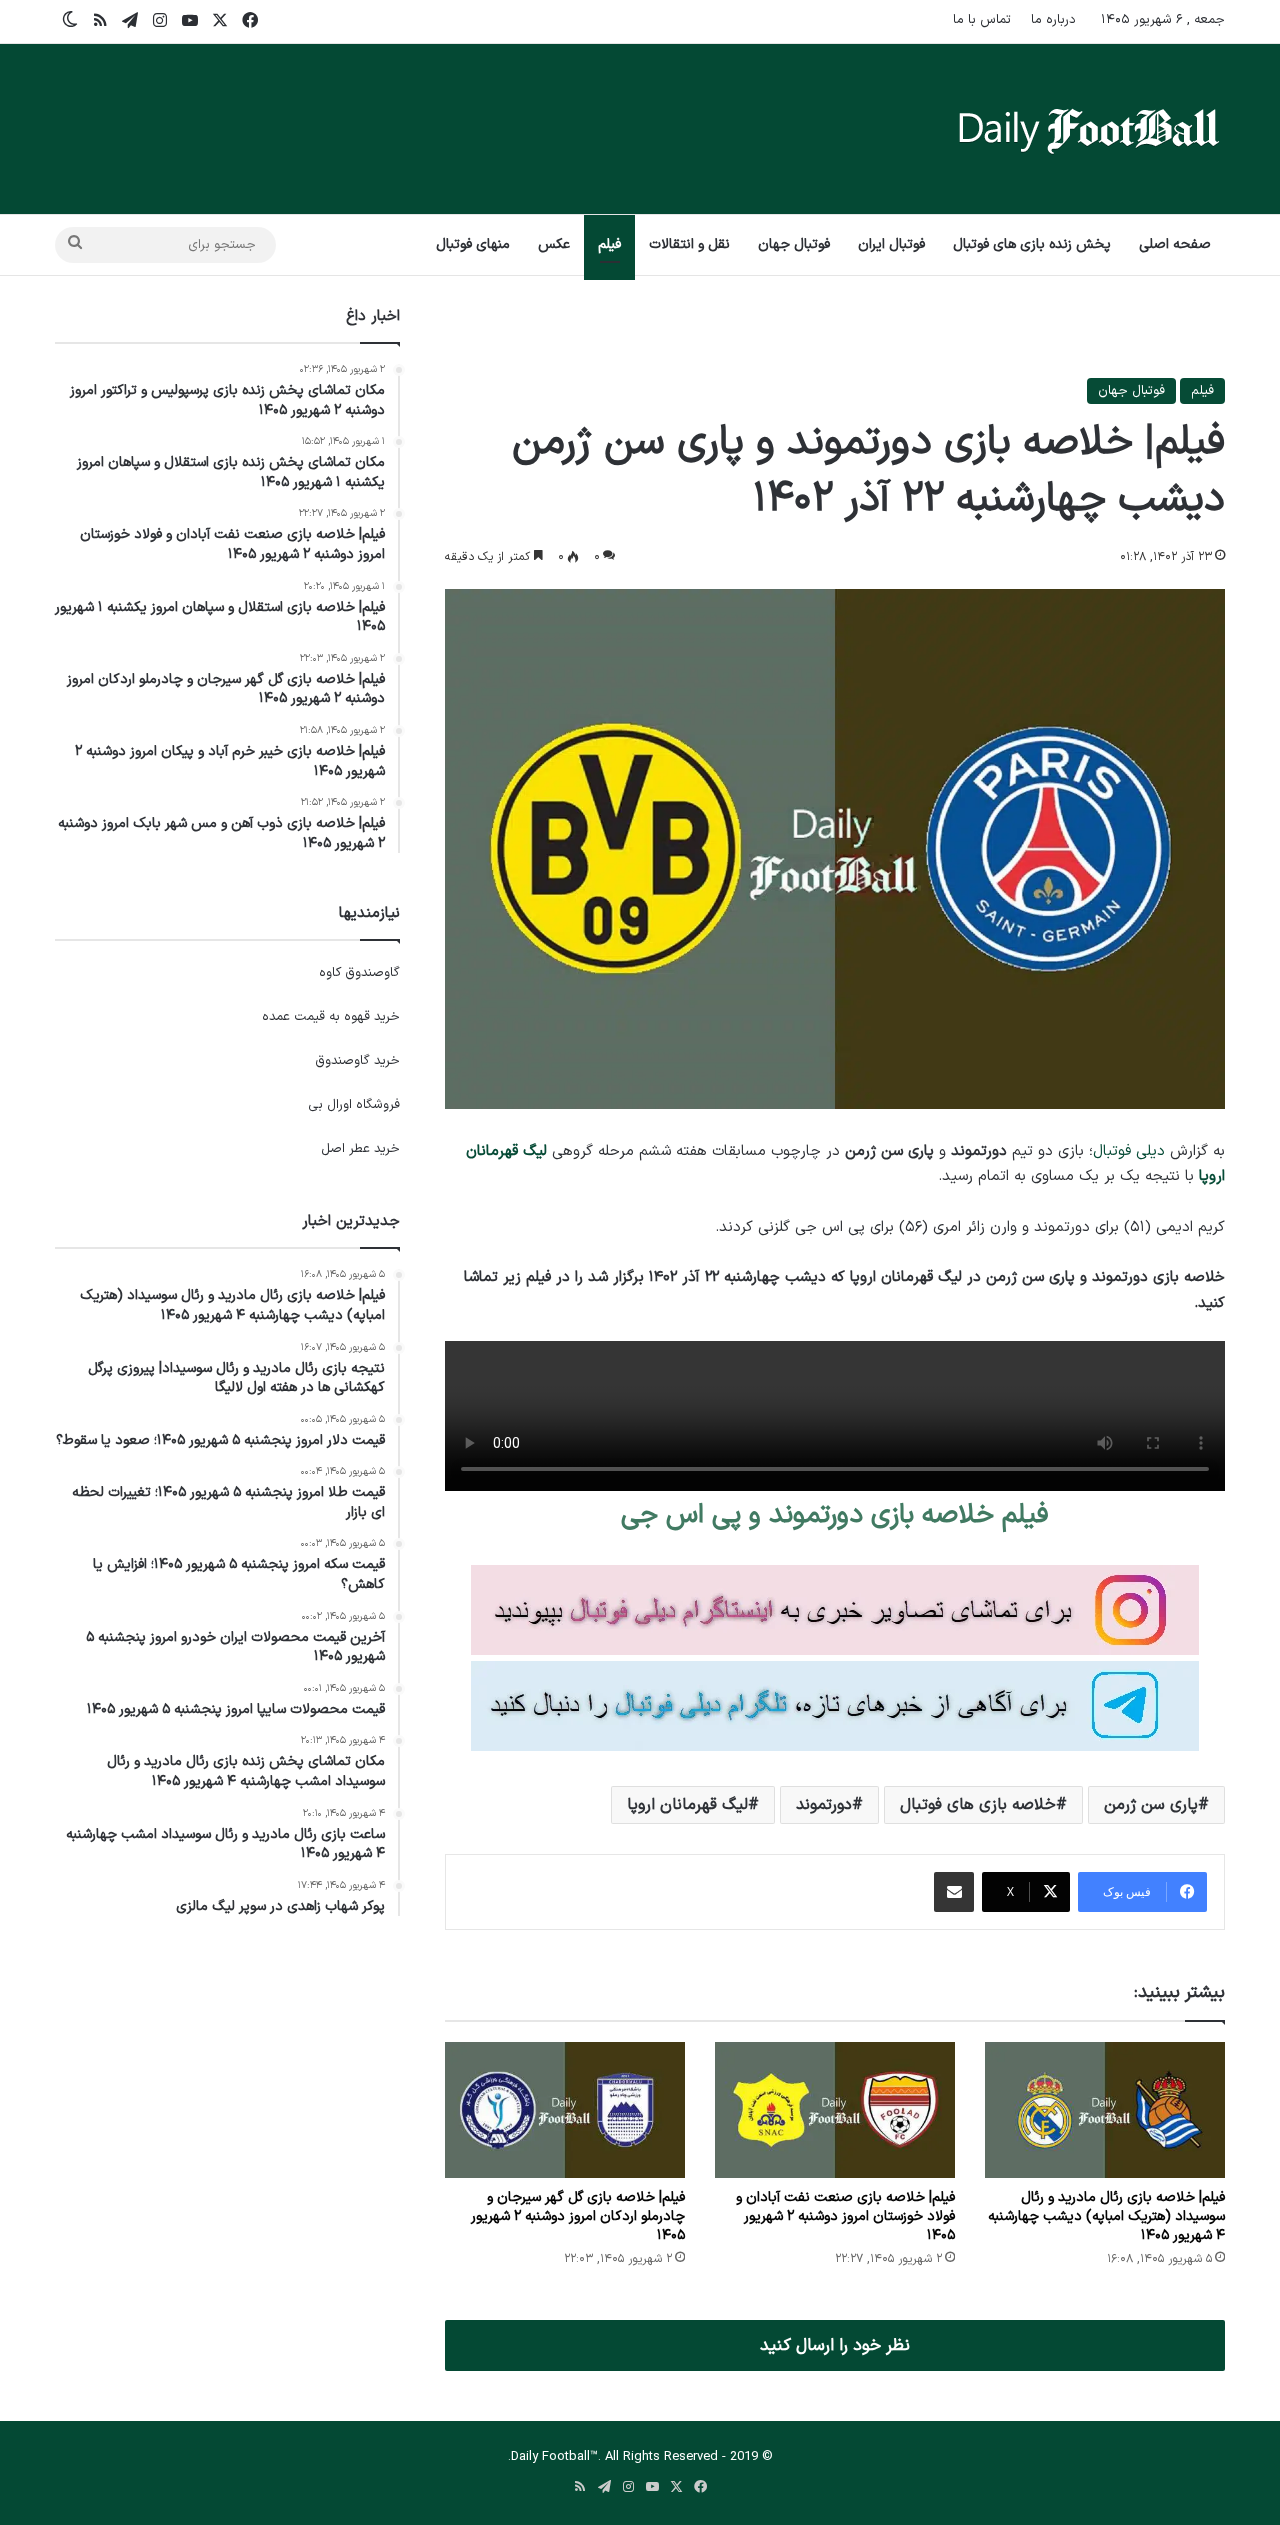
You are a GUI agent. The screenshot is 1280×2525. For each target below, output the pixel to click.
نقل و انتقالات (689, 244)
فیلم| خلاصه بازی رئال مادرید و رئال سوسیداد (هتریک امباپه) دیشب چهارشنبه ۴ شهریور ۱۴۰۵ (1106, 2216)
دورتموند (824, 1805)
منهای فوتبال (473, 244)
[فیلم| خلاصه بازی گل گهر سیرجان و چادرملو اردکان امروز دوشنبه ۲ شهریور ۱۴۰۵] (565, 2109)
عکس (554, 244)
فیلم (609, 244)
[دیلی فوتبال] (1089, 129)
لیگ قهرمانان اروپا (687, 1805)
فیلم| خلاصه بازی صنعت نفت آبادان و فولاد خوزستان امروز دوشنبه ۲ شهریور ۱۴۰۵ (845, 2216)
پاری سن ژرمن (1151, 1805)
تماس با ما (982, 20)
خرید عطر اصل (360, 1149)
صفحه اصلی (1175, 244)
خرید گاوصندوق (357, 1061)
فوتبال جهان (794, 244)
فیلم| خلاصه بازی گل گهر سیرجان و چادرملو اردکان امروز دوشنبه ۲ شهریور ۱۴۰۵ (578, 2216)
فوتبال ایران (891, 244)
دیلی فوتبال (1129, 1151)
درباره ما (1053, 20)
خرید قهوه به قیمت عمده (331, 1017)
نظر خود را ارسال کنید (835, 2345)
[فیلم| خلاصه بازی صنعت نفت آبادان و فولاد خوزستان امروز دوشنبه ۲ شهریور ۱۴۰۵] (835, 2109)
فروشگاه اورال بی (354, 1105)
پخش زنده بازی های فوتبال (1032, 244)
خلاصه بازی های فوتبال (978, 1805)
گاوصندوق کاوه (359, 973)
